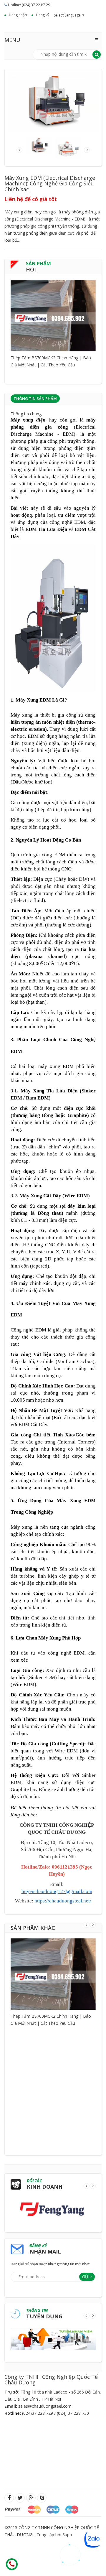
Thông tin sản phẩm (35, 399)
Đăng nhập (18, 15)
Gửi (86, 2277)
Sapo (67, 2535)
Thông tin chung (26, 414)
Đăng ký (43, 15)
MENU (12, 40)
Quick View (53, 308)
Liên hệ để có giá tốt (31, 199)
